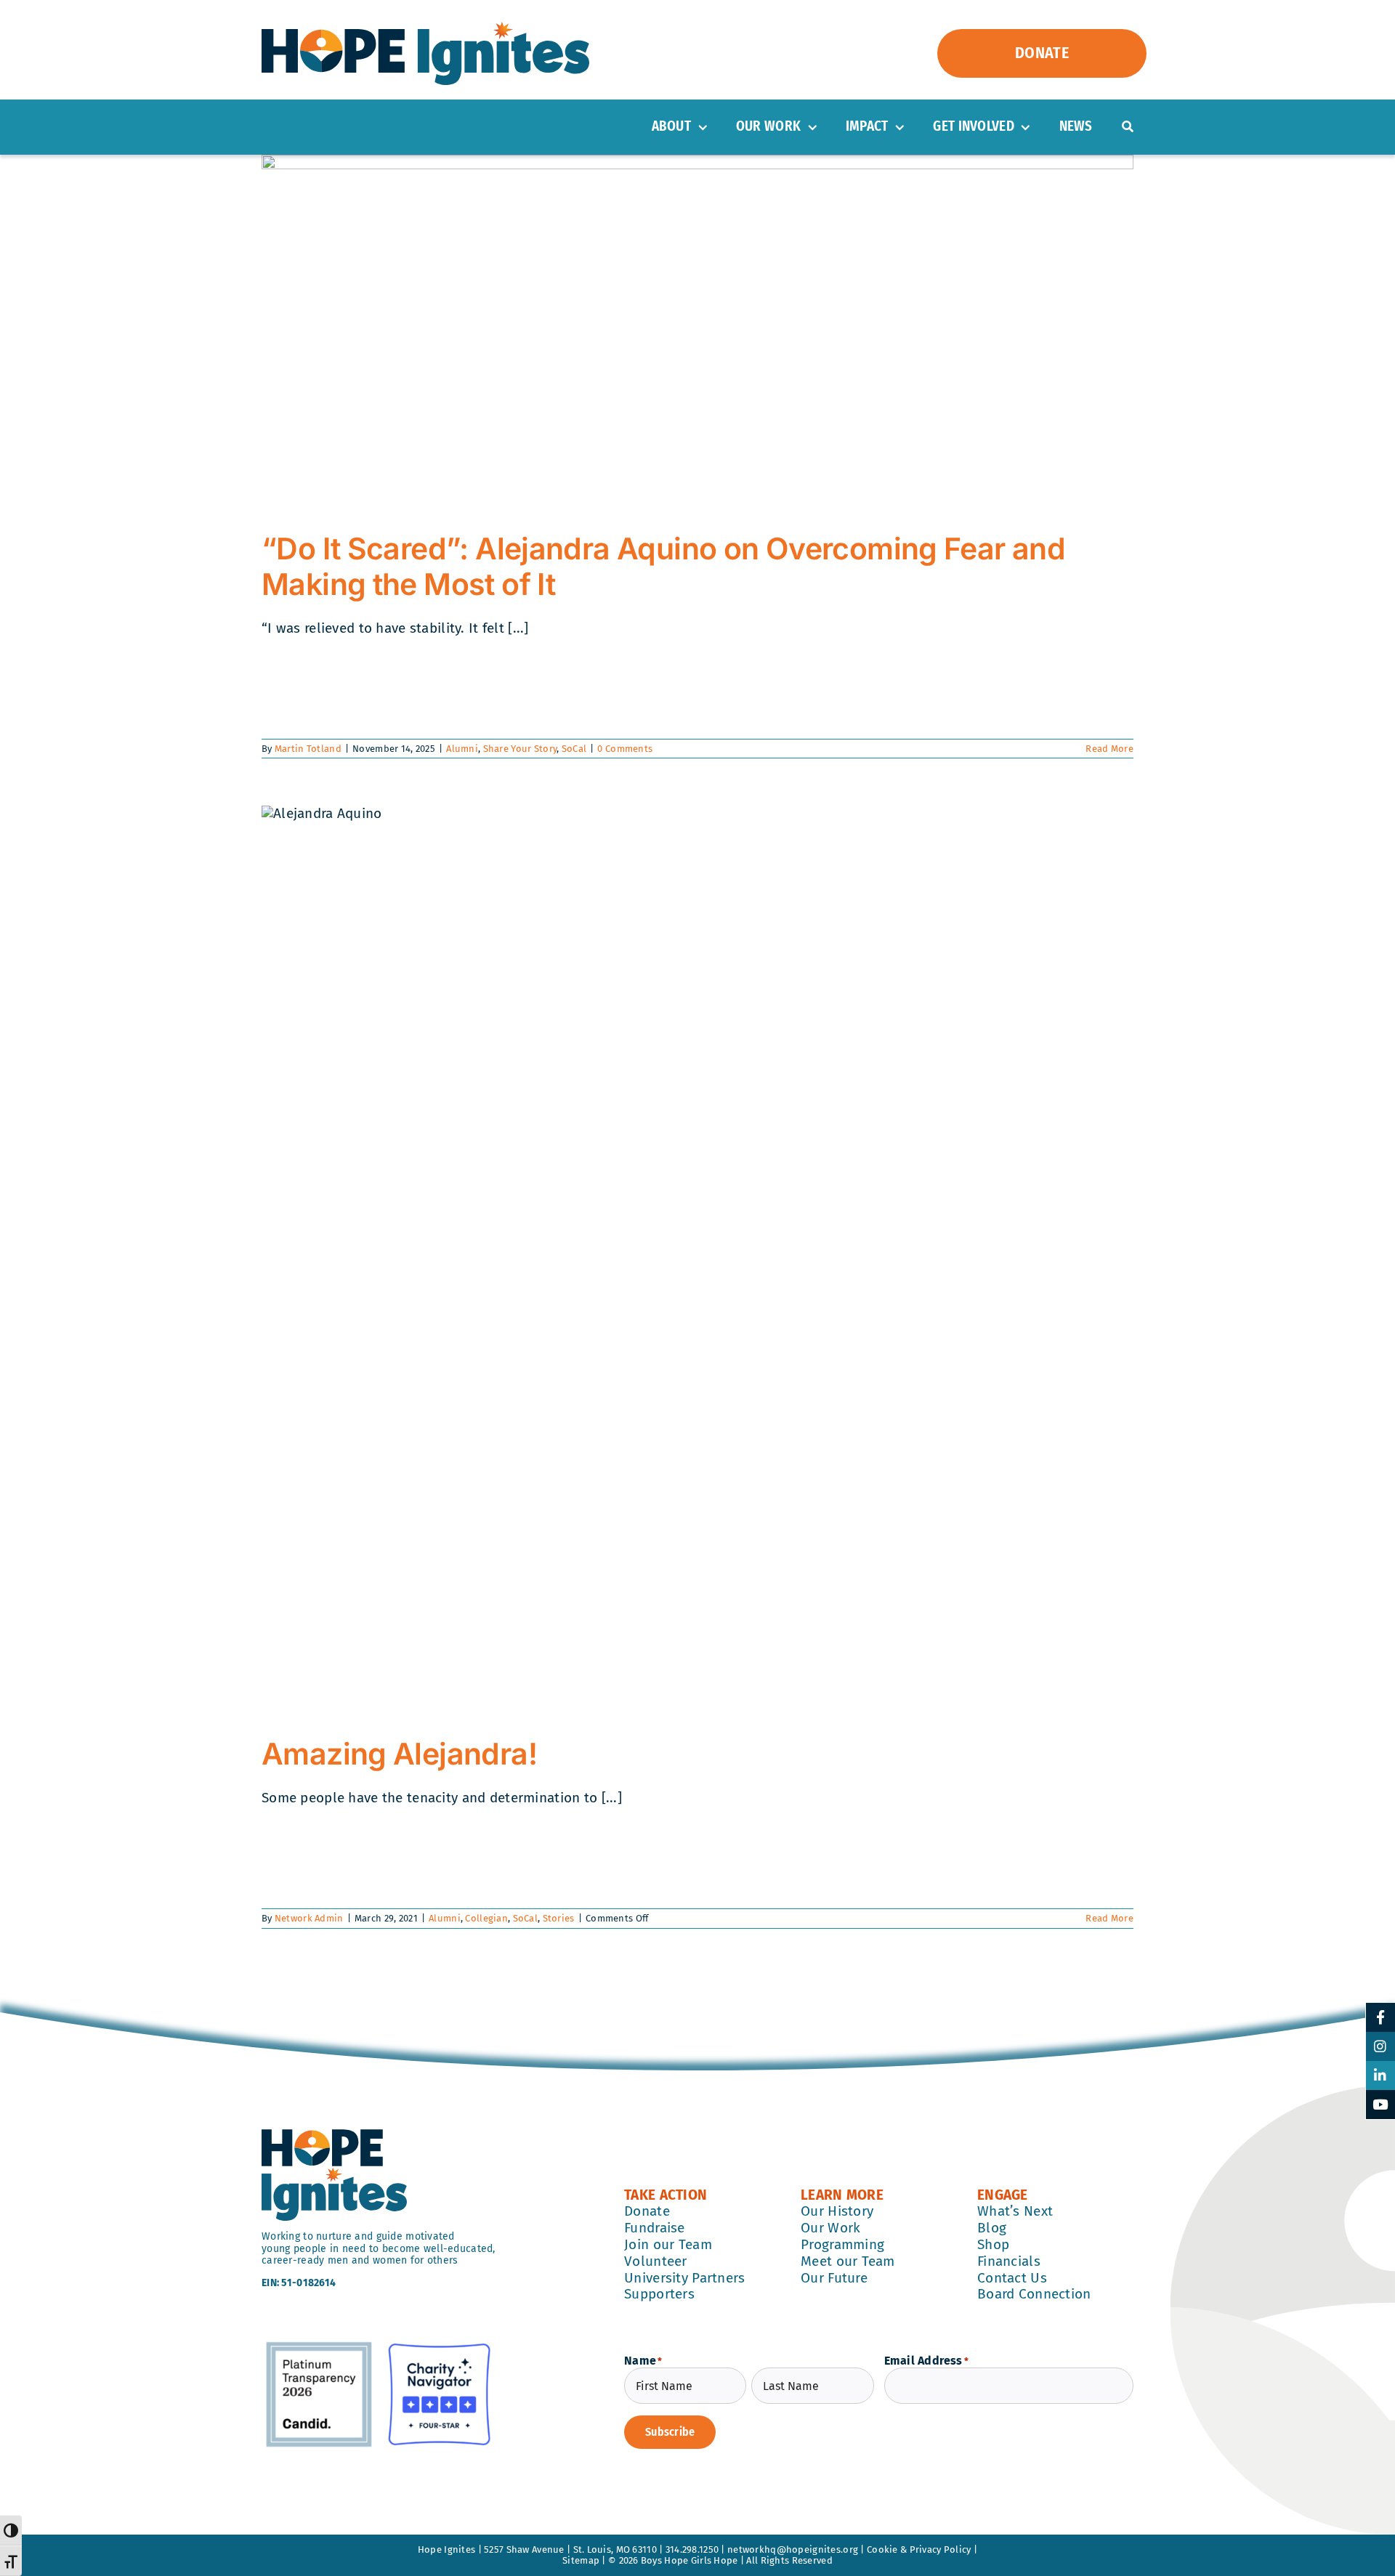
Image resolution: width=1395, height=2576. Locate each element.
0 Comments (625, 749)
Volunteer (656, 2261)
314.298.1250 (692, 2549)
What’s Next (1015, 2211)
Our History (837, 2211)
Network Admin (309, 1918)
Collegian (486, 1918)
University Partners (684, 2278)
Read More (1109, 749)
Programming (842, 2244)
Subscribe (670, 2432)
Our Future (834, 2278)
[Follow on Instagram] (1380, 2046)
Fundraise (655, 2228)
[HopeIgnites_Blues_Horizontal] (425, 29)
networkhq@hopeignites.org (793, 2549)
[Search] (1128, 127)
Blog (992, 2228)
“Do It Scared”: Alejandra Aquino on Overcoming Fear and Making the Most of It (663, 566)
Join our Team (668, 2244)
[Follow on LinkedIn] (1380, 2075)
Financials (1009, 2261)
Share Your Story (520, 749)
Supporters (659, 2294)
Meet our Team (848, 2261)
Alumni (462, 749)
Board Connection (1034, 2294)
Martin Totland (308, 749)
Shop (993, 2244)
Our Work (830, 2228)
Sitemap (581, 2560)
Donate (647, 2211)
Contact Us (1012, 2278)
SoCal (574, 749)
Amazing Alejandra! (399, 1754)
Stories (559, 1918)
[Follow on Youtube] (1380, 2105)
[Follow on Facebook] (1380, 2017)
